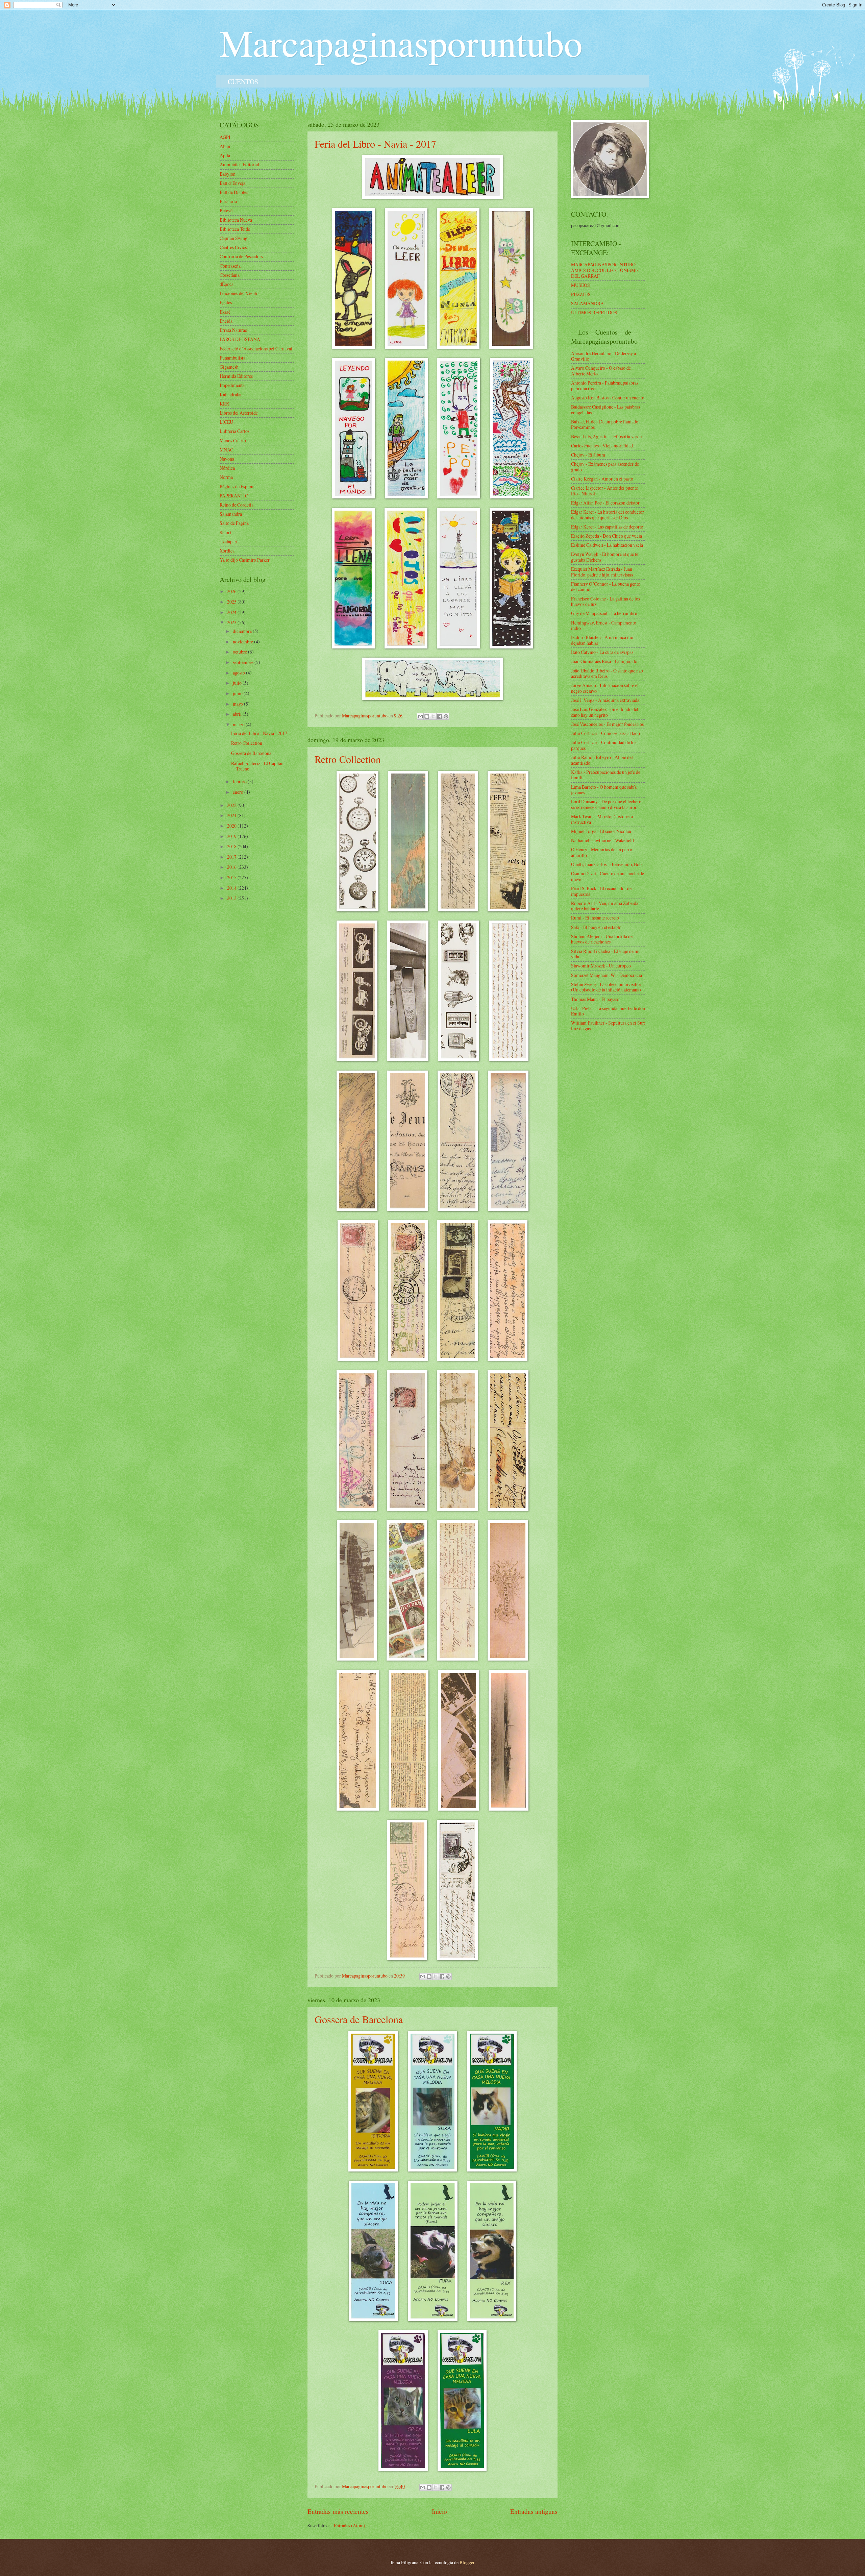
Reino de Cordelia (237, 505)
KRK (225, 404)
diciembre (243, 631)
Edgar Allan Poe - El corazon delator (605, 503)
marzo (239, 724)
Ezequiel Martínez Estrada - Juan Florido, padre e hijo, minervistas (602, 572)
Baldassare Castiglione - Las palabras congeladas (605, 410)
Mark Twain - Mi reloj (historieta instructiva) (602, 819)
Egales (226, 302)
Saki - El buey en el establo (596, 927)
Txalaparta (230, 542)
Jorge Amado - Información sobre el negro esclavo (605, 688)
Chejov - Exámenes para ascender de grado (605, 467)
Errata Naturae (233, 330)
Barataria (228, 201)
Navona (227, 459)
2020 (232, 826)
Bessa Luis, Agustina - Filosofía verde (606, 436)
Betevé (226, 210)
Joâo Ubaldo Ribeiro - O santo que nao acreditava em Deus (607, 673)
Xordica (227, 551)
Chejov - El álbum (588, 455)
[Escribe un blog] (427, 716)
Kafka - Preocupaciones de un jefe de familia (606, 775)
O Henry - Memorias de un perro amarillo (602, 852)
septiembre (244, 662)
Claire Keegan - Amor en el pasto (602, 479)
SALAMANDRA (587, 303)
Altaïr (225, 146)
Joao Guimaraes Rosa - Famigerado (604, 661)
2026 (232, 591)
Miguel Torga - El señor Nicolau (601, 831)
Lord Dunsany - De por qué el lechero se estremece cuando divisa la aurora (606, 804)
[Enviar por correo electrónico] (420, 716)
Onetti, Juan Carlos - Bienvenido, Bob (606, 864)
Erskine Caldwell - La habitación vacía (607, 545)
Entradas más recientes (338, 2511)
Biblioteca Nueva (236, 220)
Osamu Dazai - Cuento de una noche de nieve (608, 876)
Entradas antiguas (534, 2511)
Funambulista (232, 358)
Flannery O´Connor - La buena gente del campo (605, 587)
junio (238, 693)
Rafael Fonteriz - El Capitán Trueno (257, 766)
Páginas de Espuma (238, 486)
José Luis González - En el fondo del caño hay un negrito (605, 712)
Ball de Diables (234, 192)
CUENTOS (243, 82)
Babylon (228, 174)
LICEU (226, 422)
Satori (225, 532)
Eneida (226, 321)
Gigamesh (229, 367)
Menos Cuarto (233, 440)
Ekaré (225, 312)
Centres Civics (233, 247)
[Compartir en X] (433, 716)
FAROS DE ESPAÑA (240, 339)
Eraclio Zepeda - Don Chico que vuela (607, 536)
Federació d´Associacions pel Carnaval (256, 349)
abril (238, 714)
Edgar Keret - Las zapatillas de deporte (607, 527)
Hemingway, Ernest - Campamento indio (604, 625)
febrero (240, 781)
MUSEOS (580, 285)
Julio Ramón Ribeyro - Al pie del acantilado (602, 760)
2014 (232, 888)
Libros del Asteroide (239, 413)
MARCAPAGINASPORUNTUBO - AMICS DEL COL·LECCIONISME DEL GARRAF (605, 270)
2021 (232, 815)
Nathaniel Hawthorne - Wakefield (602, 840)
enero (239, 792)
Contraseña (230, 266)
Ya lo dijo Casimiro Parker (245, 560)
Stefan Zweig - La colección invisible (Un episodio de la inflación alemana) (606, 987)
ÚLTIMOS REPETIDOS (594, 312)
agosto (239, 673)
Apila (225, 155)
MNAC (226, 450)
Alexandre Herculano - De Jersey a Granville (603, 356)
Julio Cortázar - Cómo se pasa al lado (605, 733)
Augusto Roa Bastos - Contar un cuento (608, 398)
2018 (232, 846)
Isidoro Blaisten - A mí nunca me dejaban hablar (602, 640)
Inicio (439, 2511)
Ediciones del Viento (239, 293)
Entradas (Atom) (350, 2525)
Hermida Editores (236, 376)
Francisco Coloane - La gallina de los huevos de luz (605, 602)
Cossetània (230, 275)
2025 (232, 602)
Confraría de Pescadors (241, 256)
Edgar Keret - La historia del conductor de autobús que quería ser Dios (608, 515)
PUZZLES (581, 294)
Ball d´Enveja (232, 183)
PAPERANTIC (234, 496)
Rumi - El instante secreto (595, 918)
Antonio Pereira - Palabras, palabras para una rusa (605, 386)
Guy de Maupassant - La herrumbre (604, 613)
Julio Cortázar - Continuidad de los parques (604, 745)
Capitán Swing (233, 238)
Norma (226, 477)
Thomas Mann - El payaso (595, 999)
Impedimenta (232, 385)
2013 (232, 898)
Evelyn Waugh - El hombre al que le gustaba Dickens (605, 557)
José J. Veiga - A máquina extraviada (605, 700)
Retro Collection (348, 759)
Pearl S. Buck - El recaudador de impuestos (601, 891)
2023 (232, 622)
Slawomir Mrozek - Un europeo (601, 966)
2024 (232, 612)
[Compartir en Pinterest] (446, 716)
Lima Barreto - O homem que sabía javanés (604, 790)
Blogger (467, 2562)
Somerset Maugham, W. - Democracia (607, 975)
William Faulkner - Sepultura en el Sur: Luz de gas (608, 1026)
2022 (232, 805)
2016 (232, 867)
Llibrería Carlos (234, 431)
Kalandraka (230, 395)
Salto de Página (234, 523)
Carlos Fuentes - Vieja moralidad (602, 446)
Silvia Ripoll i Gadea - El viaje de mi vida (605, 954)
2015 (232, 877)
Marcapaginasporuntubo (401, 42)
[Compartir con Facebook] (440, 716)
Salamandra (231, 514)
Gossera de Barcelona (359, 2019)
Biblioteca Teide (235, 229)
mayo (238, 704)
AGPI (225, 137)
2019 (232, 836)
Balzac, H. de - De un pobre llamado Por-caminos (605, 424)
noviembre (243, 642)
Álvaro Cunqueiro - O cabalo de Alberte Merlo (601, 371)
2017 (232, 857)
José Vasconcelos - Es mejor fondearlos (607, 724)
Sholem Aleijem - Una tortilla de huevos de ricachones (602, 939)
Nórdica (227, 468)
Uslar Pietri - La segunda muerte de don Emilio (608, 1011)
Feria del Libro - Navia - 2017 (375, 144)
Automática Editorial (239, 164)
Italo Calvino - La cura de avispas (602, 652)
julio (238, 683)
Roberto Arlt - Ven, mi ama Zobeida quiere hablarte (605, 906)
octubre (240, 652)
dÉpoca (227, 284)
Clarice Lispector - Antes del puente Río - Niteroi (604, 491)
